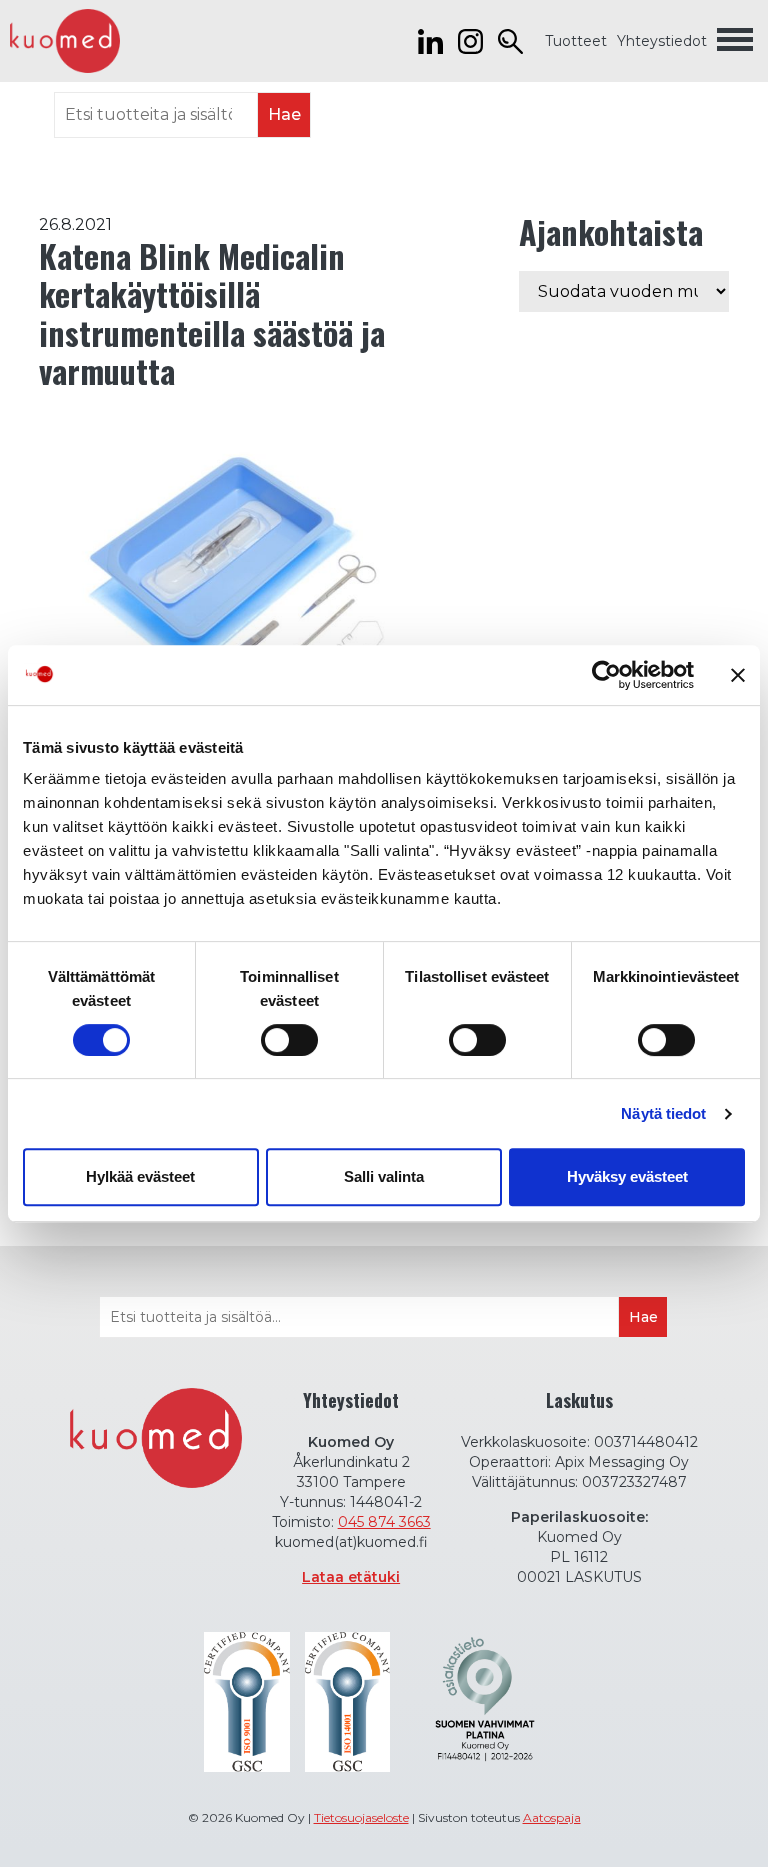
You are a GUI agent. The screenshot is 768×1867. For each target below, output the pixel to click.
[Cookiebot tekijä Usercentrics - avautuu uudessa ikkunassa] (606, 675)
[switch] (289, 1040)
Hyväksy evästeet (627, 1176)
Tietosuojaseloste (361, 1817)
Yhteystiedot (662, 41)
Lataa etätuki (351, 1577)
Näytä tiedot (663, 1113)
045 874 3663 (384, 1522)
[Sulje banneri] (738, 675)
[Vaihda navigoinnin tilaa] (735, 41)
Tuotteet (576, 41)
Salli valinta (384, 1176)
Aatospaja (552, 1817)
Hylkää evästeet (140, 1176)
